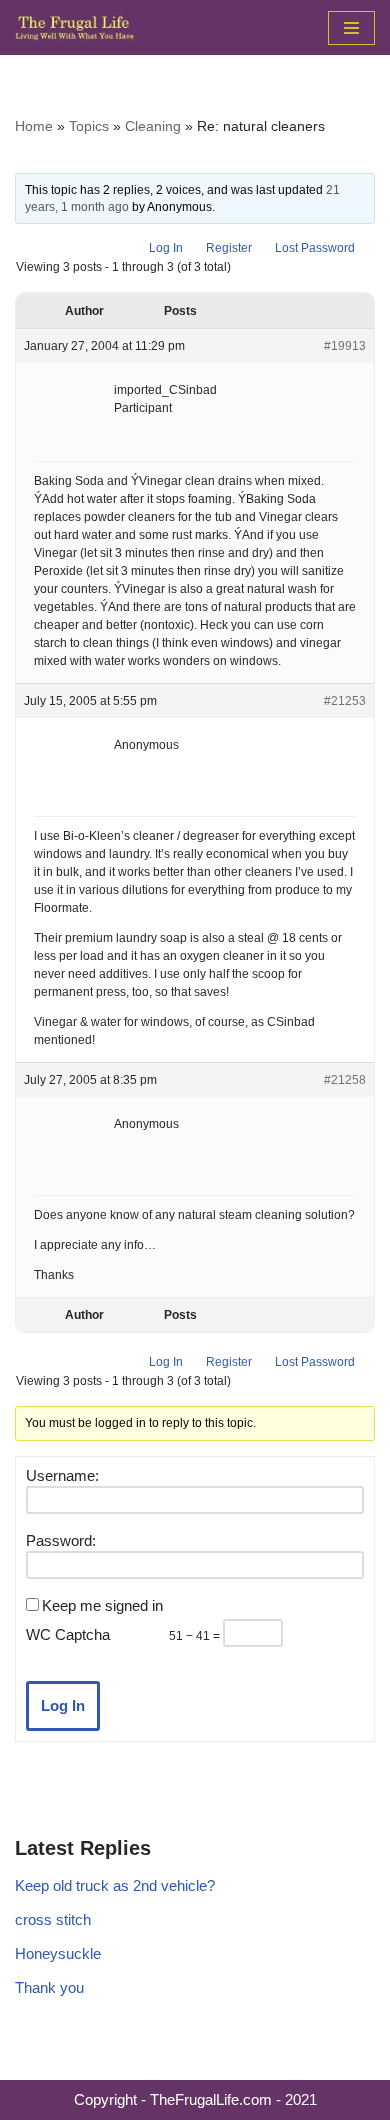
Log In (166, 248)
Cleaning (153, 126)
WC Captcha (68, 1634)
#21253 (345, 701)
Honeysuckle (58, 1953)
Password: (61, 1540)
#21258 (345, 1080)
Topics (89, 126)
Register (229, 248)
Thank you (49, 1987)
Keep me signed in (102, 1605)
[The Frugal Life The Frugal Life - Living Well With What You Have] (75, 27)
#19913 (345, 346)
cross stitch (53, 1919)
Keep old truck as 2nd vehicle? (115, 1885)
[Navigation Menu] (351, 28)
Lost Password (315, 248)
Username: (62, 1475)
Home (34, 126)
